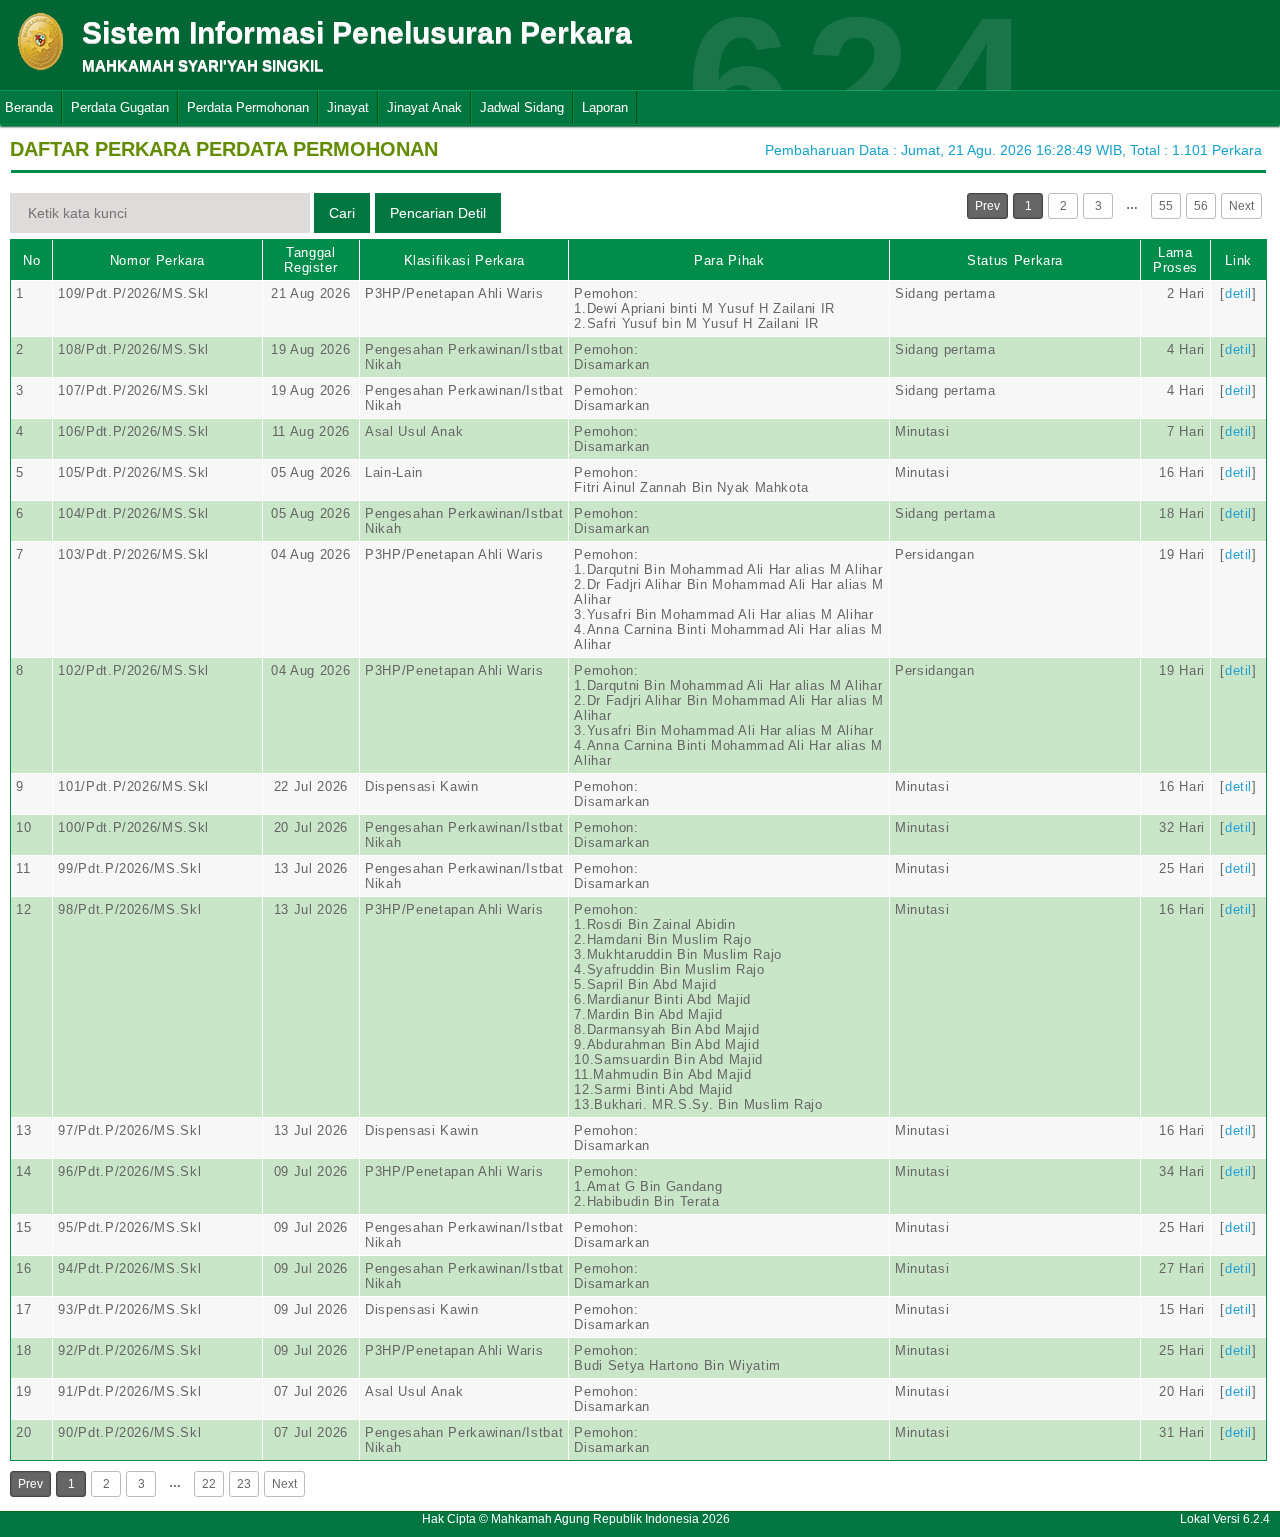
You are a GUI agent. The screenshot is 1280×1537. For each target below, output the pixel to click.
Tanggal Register (310, 260)
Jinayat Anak (424, 107)
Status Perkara (1015, 260)
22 (209, 1484)
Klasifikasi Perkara (464, 260)
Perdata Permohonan (248, 107)
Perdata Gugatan (120, 107)
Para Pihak (729, 260)
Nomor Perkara (157, 260)
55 (1166, 206)
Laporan (605, 107)
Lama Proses (1175, 260)
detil (1238, 293)
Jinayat (348, 107)
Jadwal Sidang (522, 107)
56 (1201, 206)
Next (1241, 206)
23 (244, 1484)
